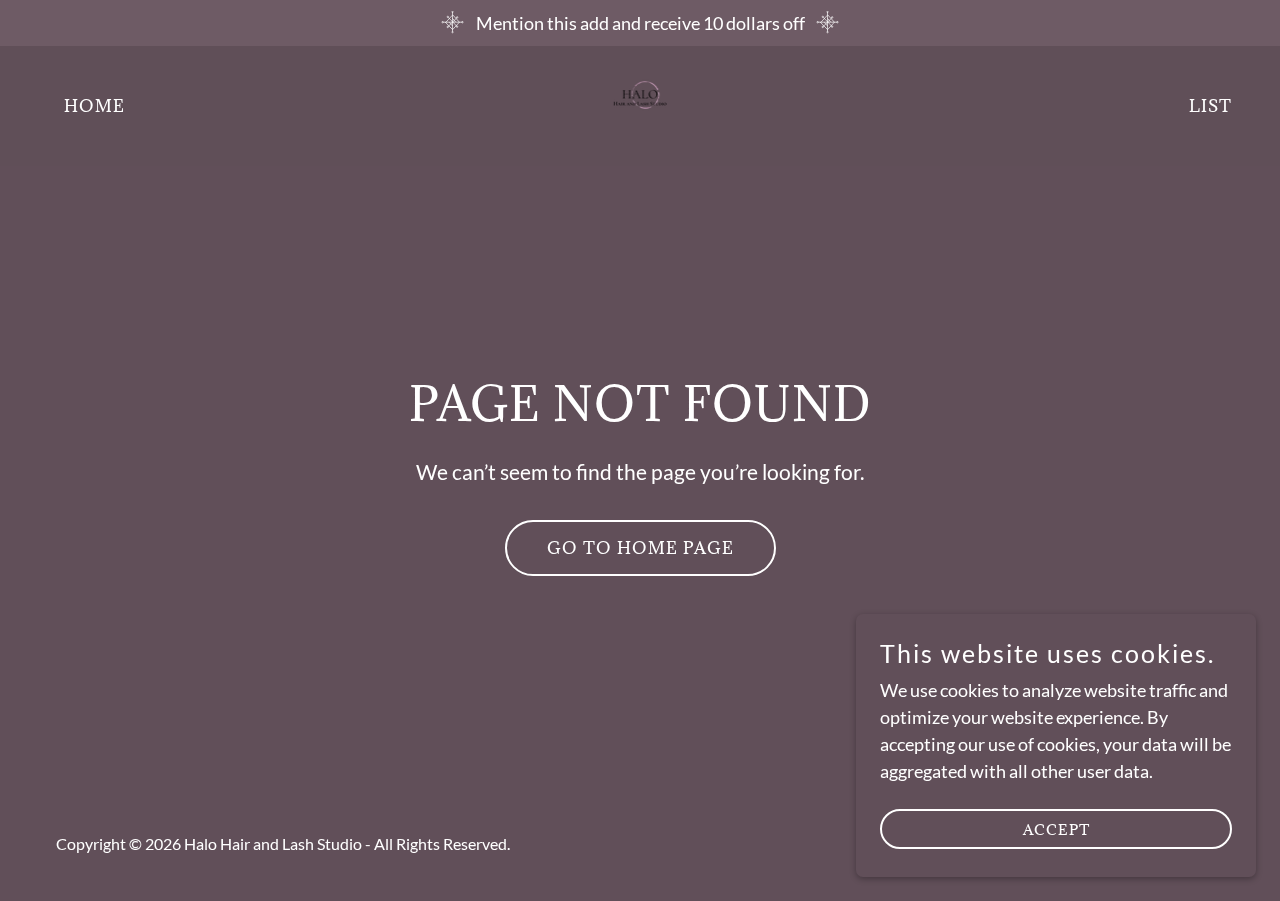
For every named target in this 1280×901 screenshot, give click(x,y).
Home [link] (94, 106)
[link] (640, 104)
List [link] (1210, 106)
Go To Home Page (640, 548)
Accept (1056, 829)
